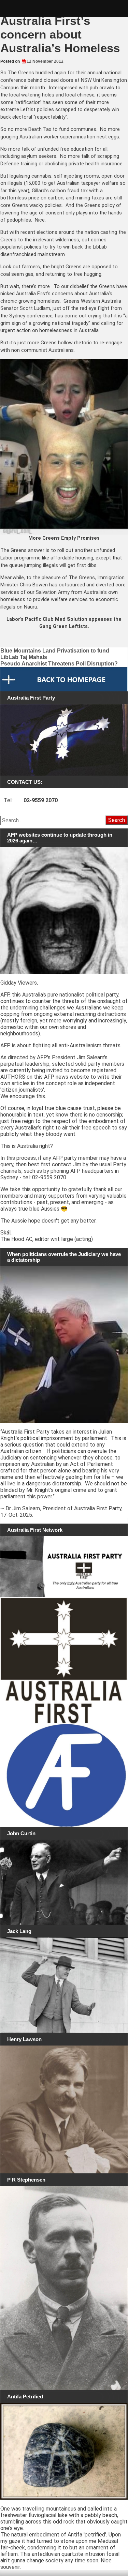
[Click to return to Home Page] (64, 679)
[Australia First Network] (64, 1567)
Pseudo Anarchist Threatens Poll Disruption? (59, 664)
